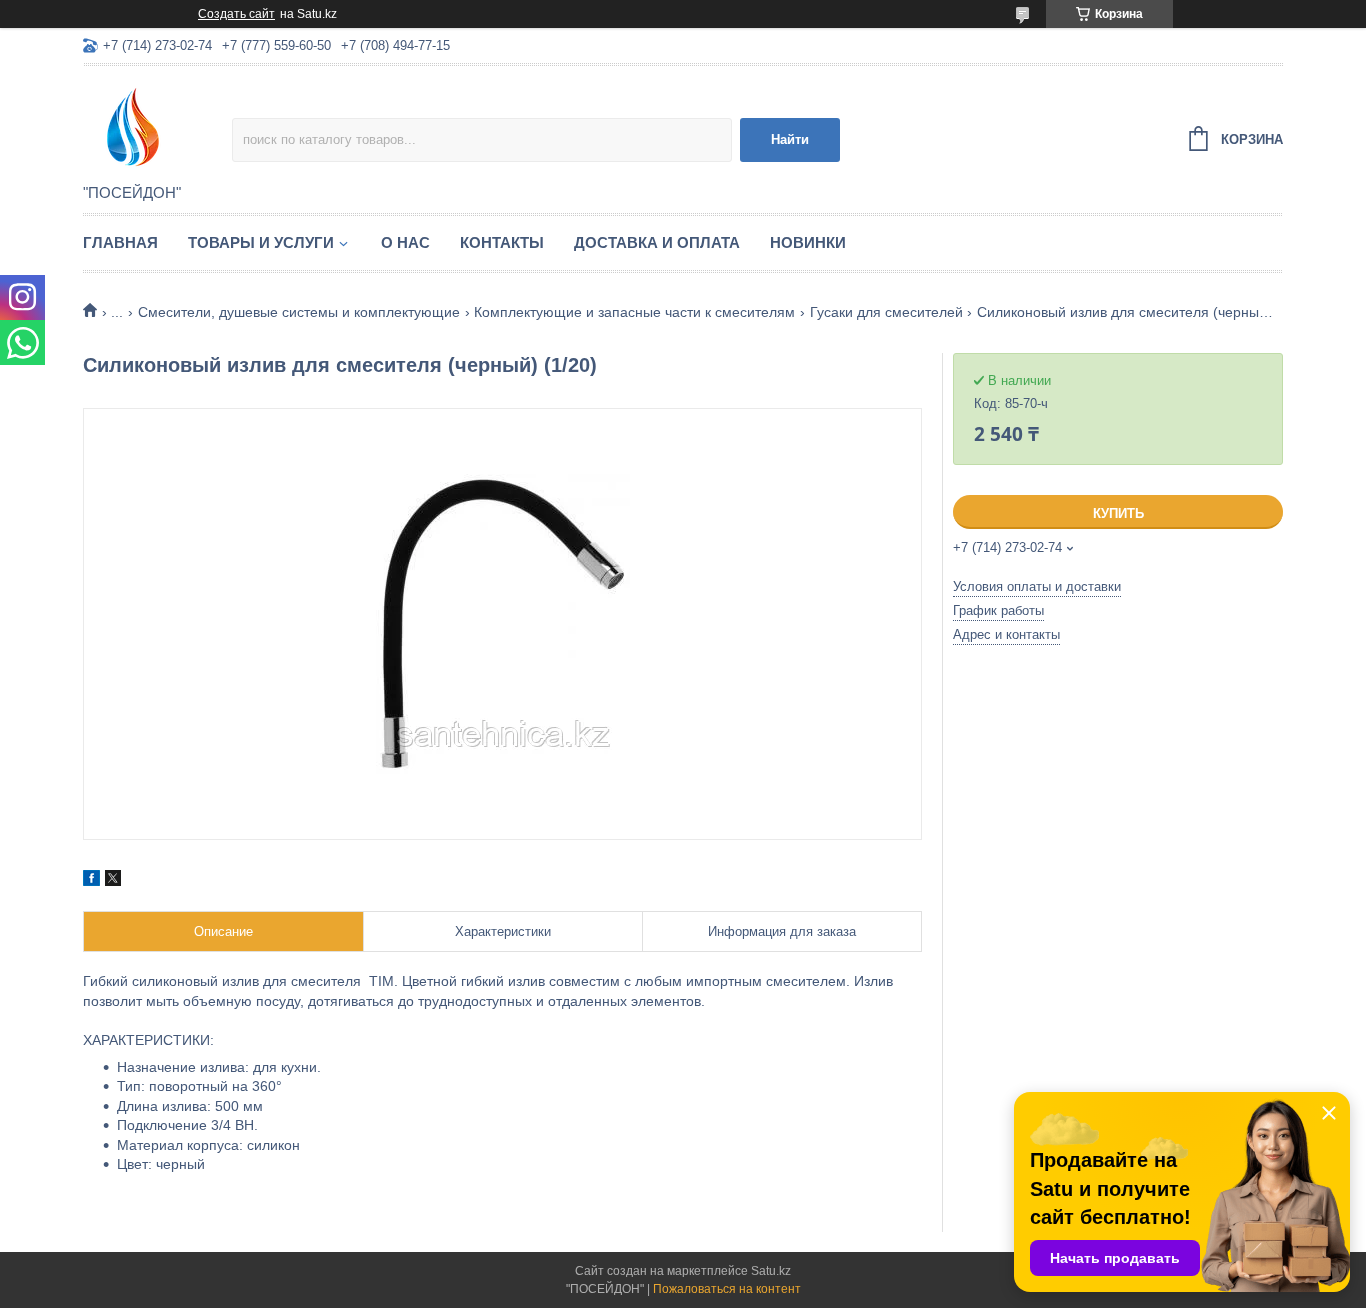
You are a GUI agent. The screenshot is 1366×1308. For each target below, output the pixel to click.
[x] (113, 881)
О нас (405, 242)
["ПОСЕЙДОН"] (157, 126)
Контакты (502, 242)
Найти (790, 139)
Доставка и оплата (657, 242)
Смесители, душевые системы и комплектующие (299, 312)
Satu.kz (771, 1271)
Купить (1118, 513)
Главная (120, 242)
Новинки (808, 242)
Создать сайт (236, 14)
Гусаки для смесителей (886, 312)
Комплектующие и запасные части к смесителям (634, 312)
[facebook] (91, 881)
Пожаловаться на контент (727, 1289)
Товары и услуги (261, 242)
